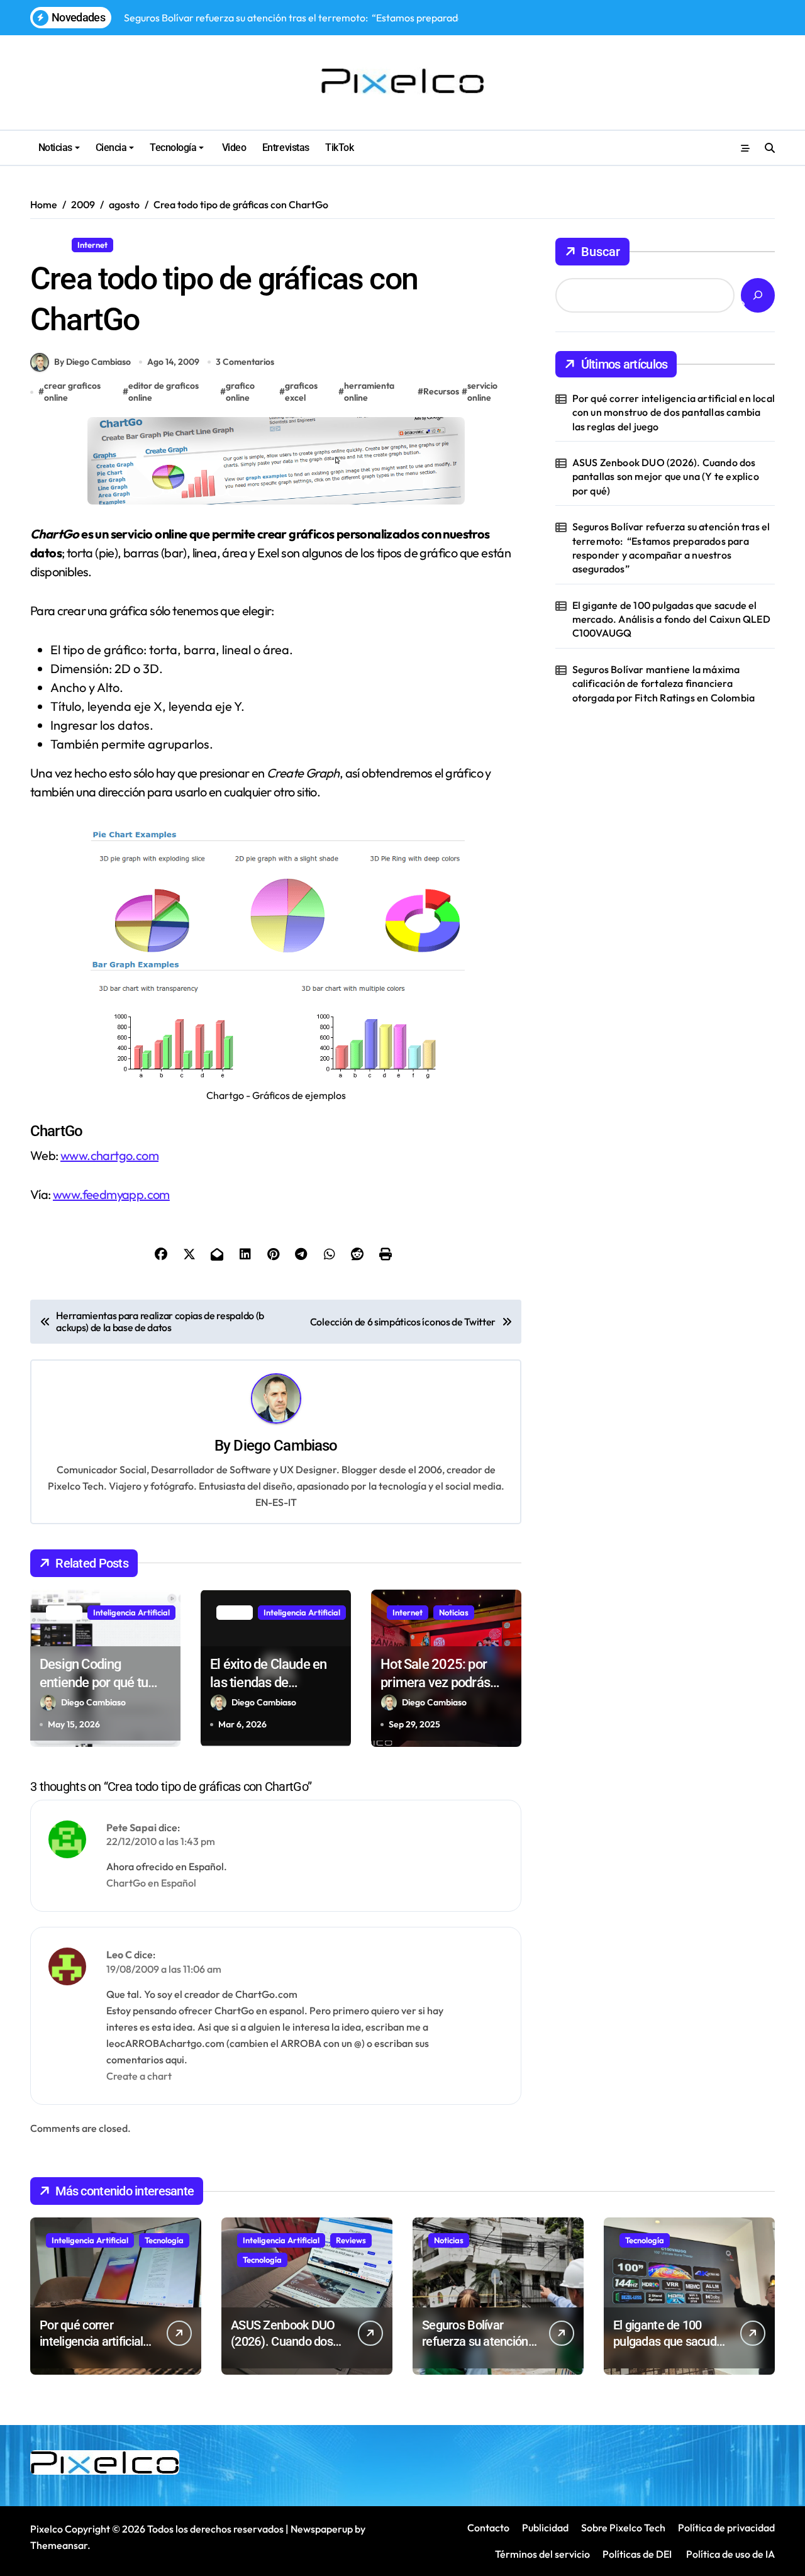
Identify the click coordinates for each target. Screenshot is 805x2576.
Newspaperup (322, 2529)
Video (233, 148)
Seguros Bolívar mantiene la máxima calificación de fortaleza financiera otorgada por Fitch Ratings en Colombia (664, 683)
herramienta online (369, 392)
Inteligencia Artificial (131, 1612)
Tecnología (173, 148)
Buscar (601, 252)
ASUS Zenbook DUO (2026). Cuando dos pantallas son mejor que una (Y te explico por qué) (666, 477)
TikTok (339, 148)
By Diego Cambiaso (92, 362)
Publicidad (545, 2528)
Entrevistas (286, 148)
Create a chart (139, 2076)
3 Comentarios (245, 362)
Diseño (48, 245)
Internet (92, 245)
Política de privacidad (726, 2528)
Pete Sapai (131, 1827)
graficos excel (301, 392)
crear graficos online (72, 392)
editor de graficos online (164, 392)
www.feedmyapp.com (111, 1194)
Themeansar (59, 2545)
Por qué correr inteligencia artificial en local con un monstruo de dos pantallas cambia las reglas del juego (674, 412)
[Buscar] (758, 295)
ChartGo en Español (151, 1883)
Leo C (119, 1954)
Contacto (488, 2528)
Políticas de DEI (637, 2554)
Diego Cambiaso (285, 1446)
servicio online (482, 392)
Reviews (351, 2240)
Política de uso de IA (730, 2554)
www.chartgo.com (109, 1155)
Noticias (55, 148)
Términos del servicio (542, 2554)
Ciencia (111, 148)
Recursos (141, 245)
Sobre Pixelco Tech (623, 2528)
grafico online (240, 392)
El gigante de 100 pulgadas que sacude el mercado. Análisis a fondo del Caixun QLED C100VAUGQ (671, 619)
